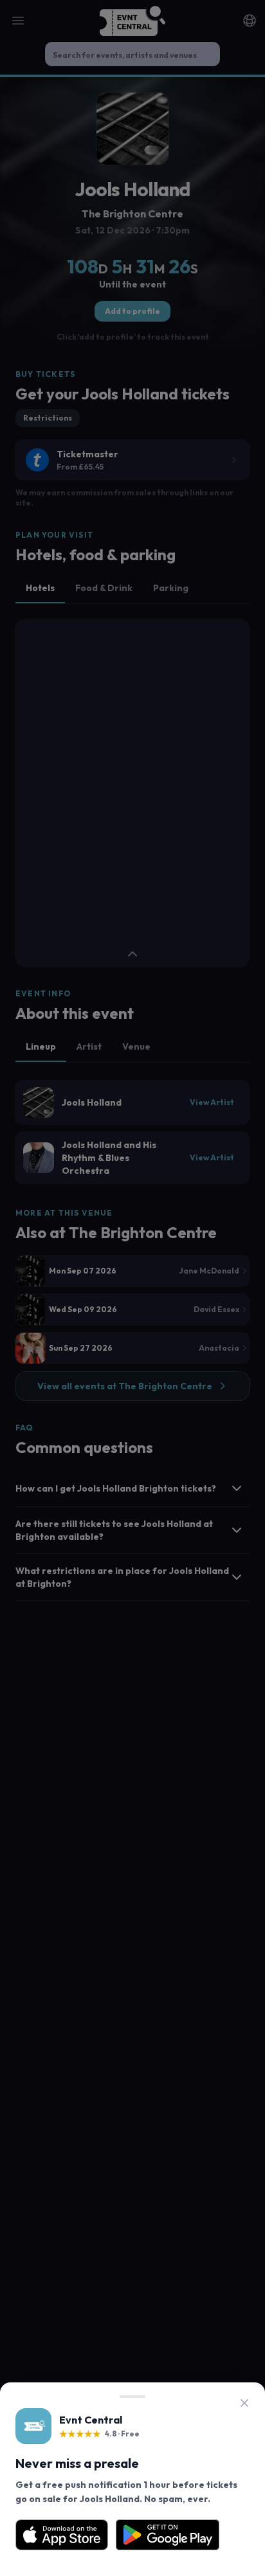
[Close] (244, 2403)
